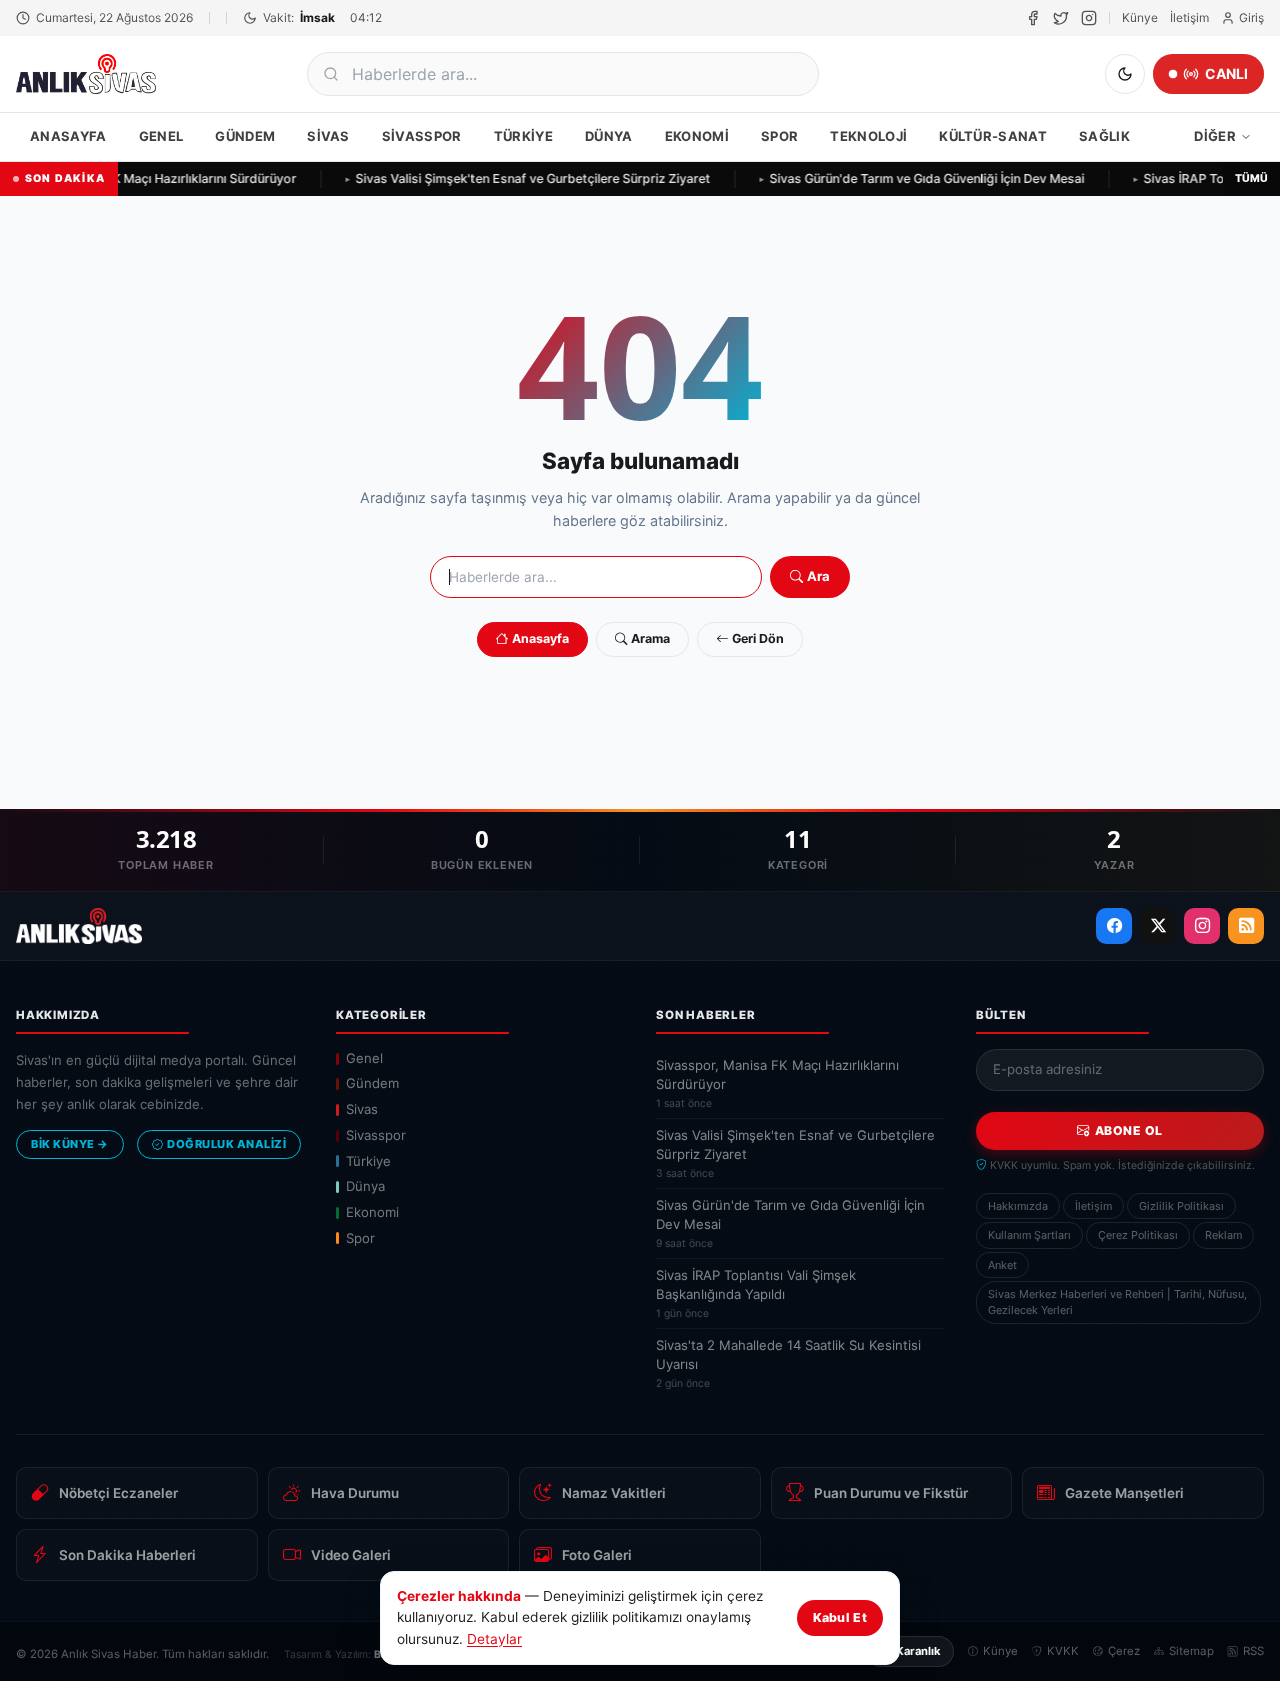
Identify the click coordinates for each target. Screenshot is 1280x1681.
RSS (1253, 1651)
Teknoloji (868, 136)
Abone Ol (1129, 1130)
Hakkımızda (1018, 1206)
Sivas (328, 136)
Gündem (245, 136)
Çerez (1124, 1651)
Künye (1140, 17)
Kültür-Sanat (993, 136)
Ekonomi (697, 136)
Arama (650, 638)
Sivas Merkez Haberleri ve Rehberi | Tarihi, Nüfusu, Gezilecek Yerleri (1117, 1302)
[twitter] (1061, 18)
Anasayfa (68, 136)
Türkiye (523, 136)
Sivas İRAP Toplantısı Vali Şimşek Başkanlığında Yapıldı (756, 1293)
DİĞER (1215, 136)
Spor (779, 136)
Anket (1002, 1265)
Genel (161, 136)
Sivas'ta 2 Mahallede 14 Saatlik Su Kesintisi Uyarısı (788, 1363)
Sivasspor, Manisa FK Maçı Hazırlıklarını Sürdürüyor (777, 1083)
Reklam (1223, 1235)
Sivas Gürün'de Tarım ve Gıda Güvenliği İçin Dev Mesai (921, 178)
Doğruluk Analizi (226, 1144)
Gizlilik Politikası (1181, 1206)
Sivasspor (422, 136)
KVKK (1063, 1651)
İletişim (1189, 17)
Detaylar (494, 1639)
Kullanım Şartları (1029, 1235)
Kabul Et (840, 1617)
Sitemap (1191, 1651)
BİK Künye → (70, 1144)
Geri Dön (758, 638)
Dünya (609, 136)
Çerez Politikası (1138, 1235)
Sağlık (1104, 136)
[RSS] (1246, 926)
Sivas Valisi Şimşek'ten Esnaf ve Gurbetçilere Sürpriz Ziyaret (527, 178)
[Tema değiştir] (1125, 74)
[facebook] (1033, 18)
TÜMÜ (1251, 178)
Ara (818, 576)
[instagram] (1089, 18)
